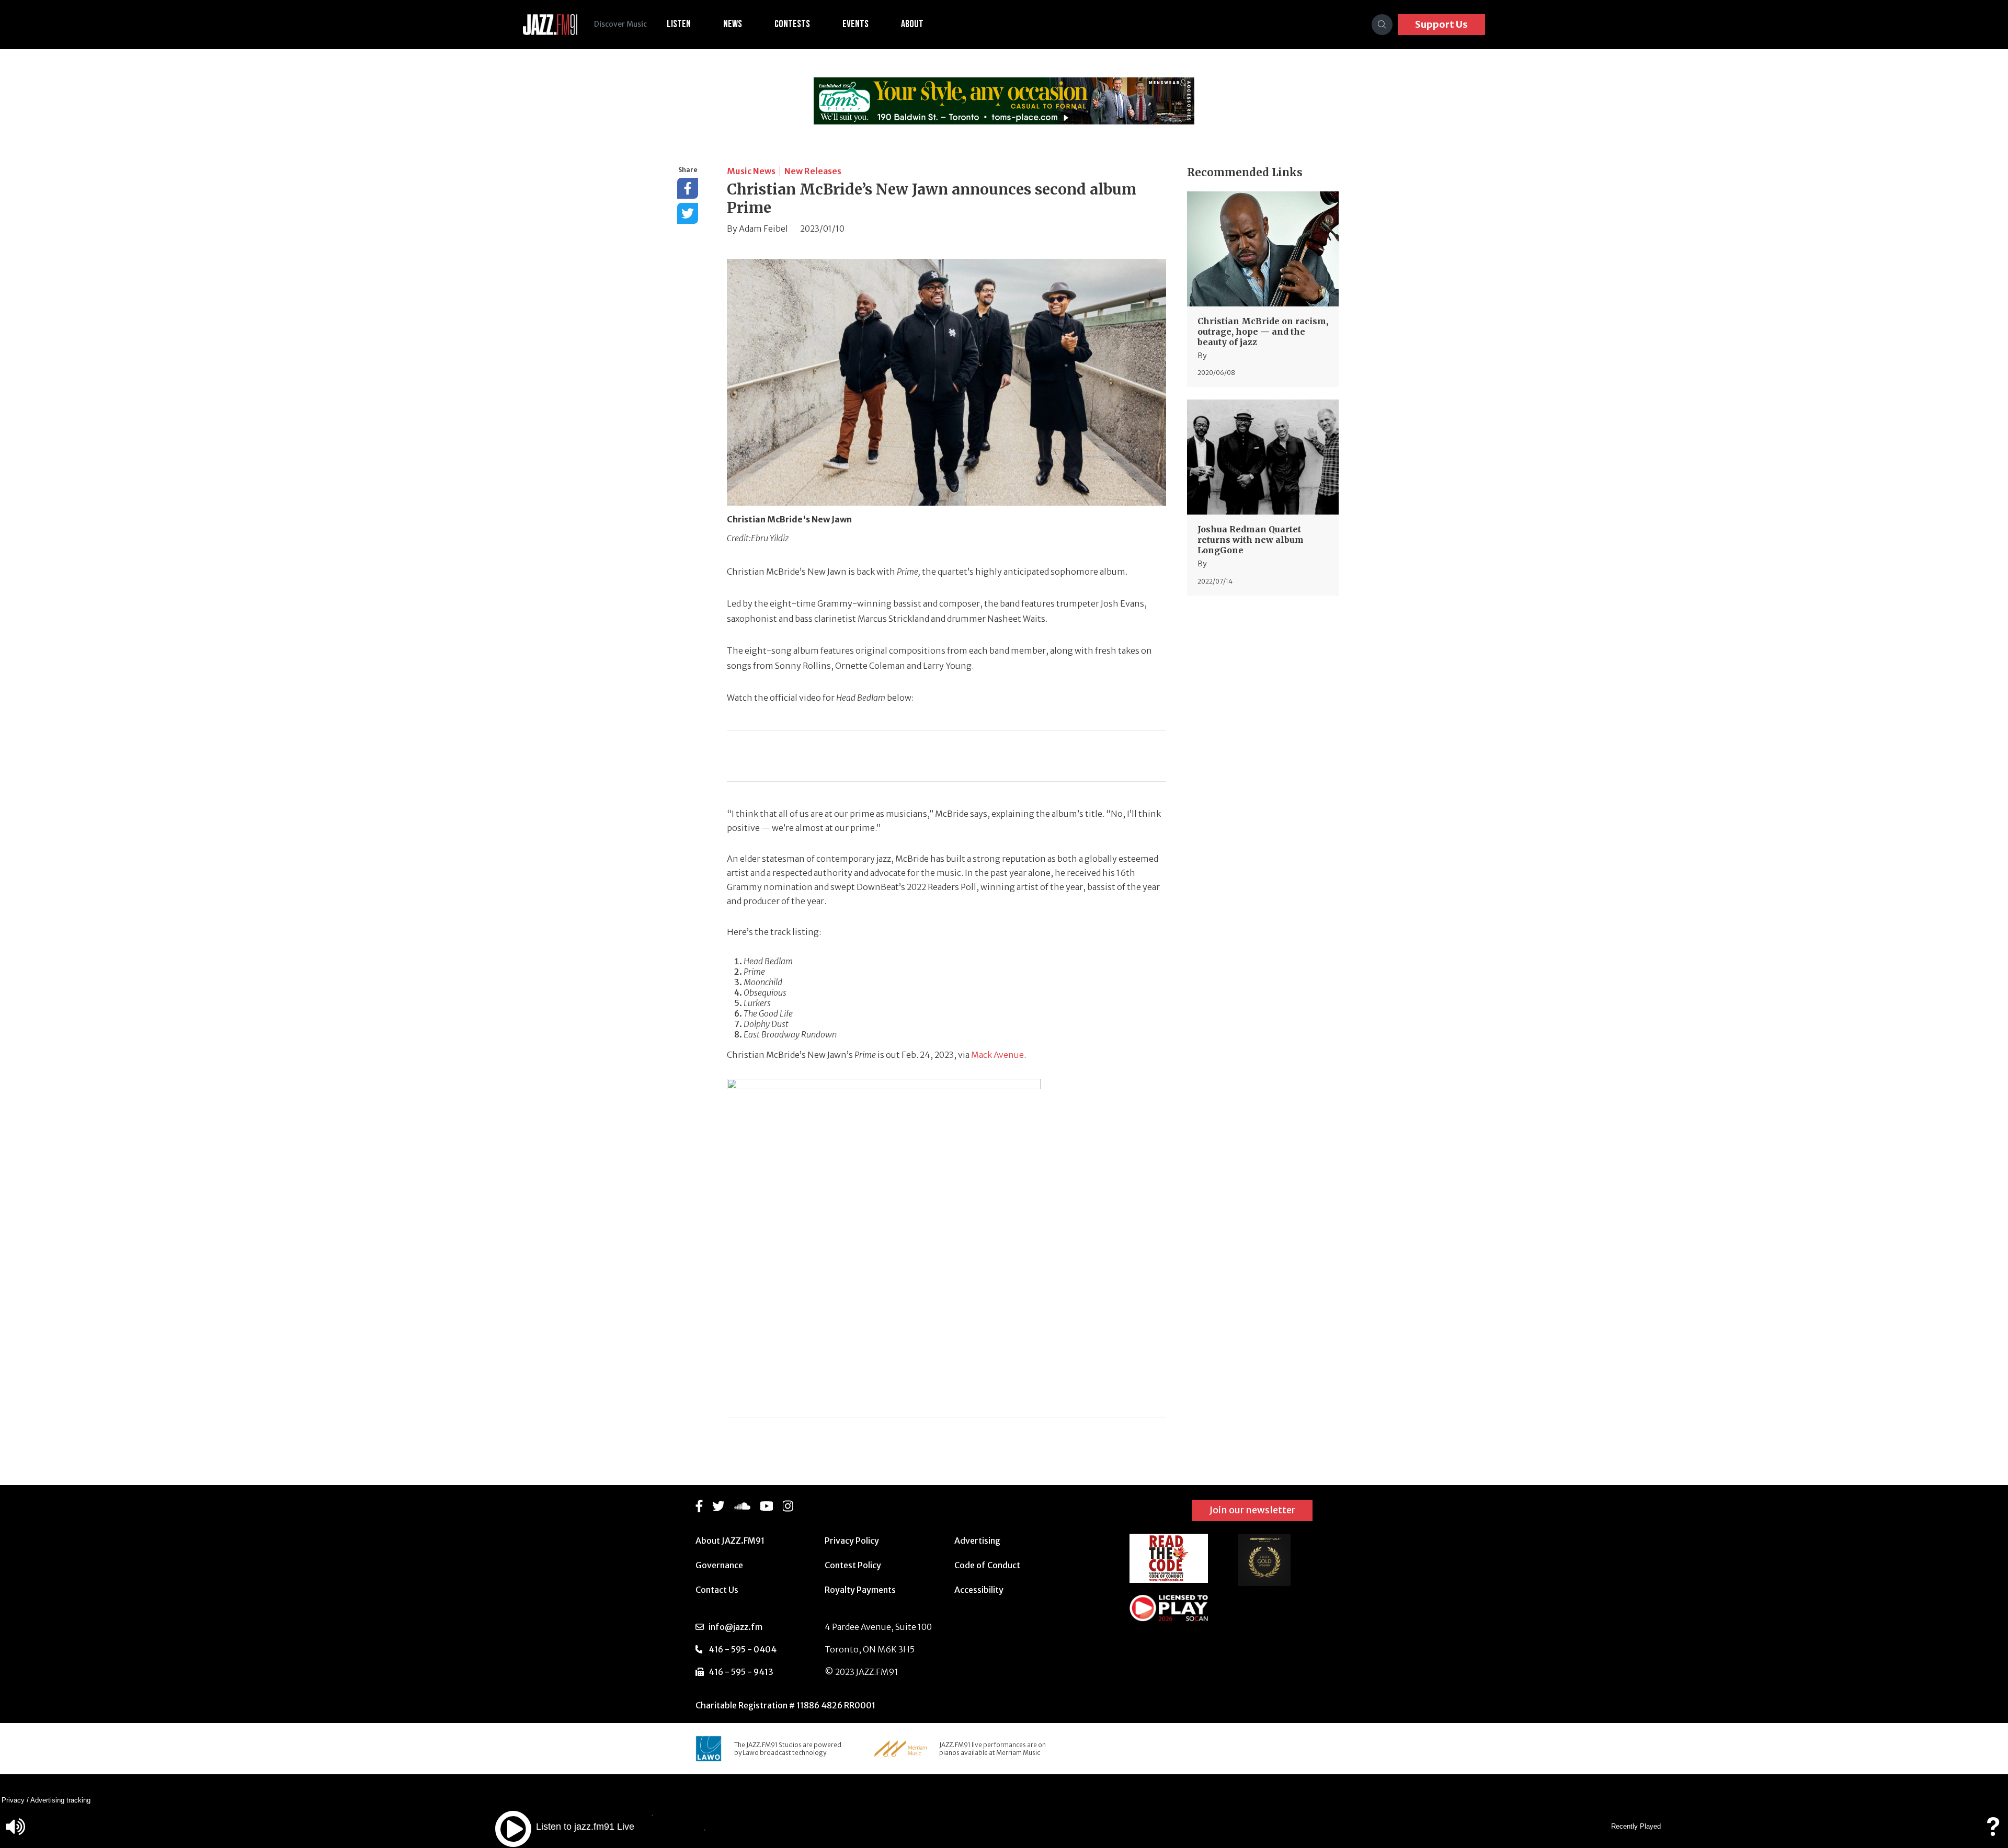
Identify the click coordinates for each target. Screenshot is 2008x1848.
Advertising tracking (60, 1800)
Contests (792, 24)
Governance (719, 1565)
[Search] (1382, 25)
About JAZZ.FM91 (730, 1541)
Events (855, 24)
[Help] (1993, 1832)
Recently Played (1636, 1826)
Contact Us (717, 1590)
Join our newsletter (1252, 1510)
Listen (679, 24)
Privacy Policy (852, 1541)
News (733, 24)
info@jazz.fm (735, 1627)
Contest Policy (853, 1565)
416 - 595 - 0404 (743, 1649)
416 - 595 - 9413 (741, 1672)
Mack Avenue (997, 1055)
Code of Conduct (987, 1565)
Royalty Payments (860, 1590)
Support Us (1441, 24)
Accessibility (979, 1590)
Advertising (977, 1541)
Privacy (13, 1800)
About (912, 24)
